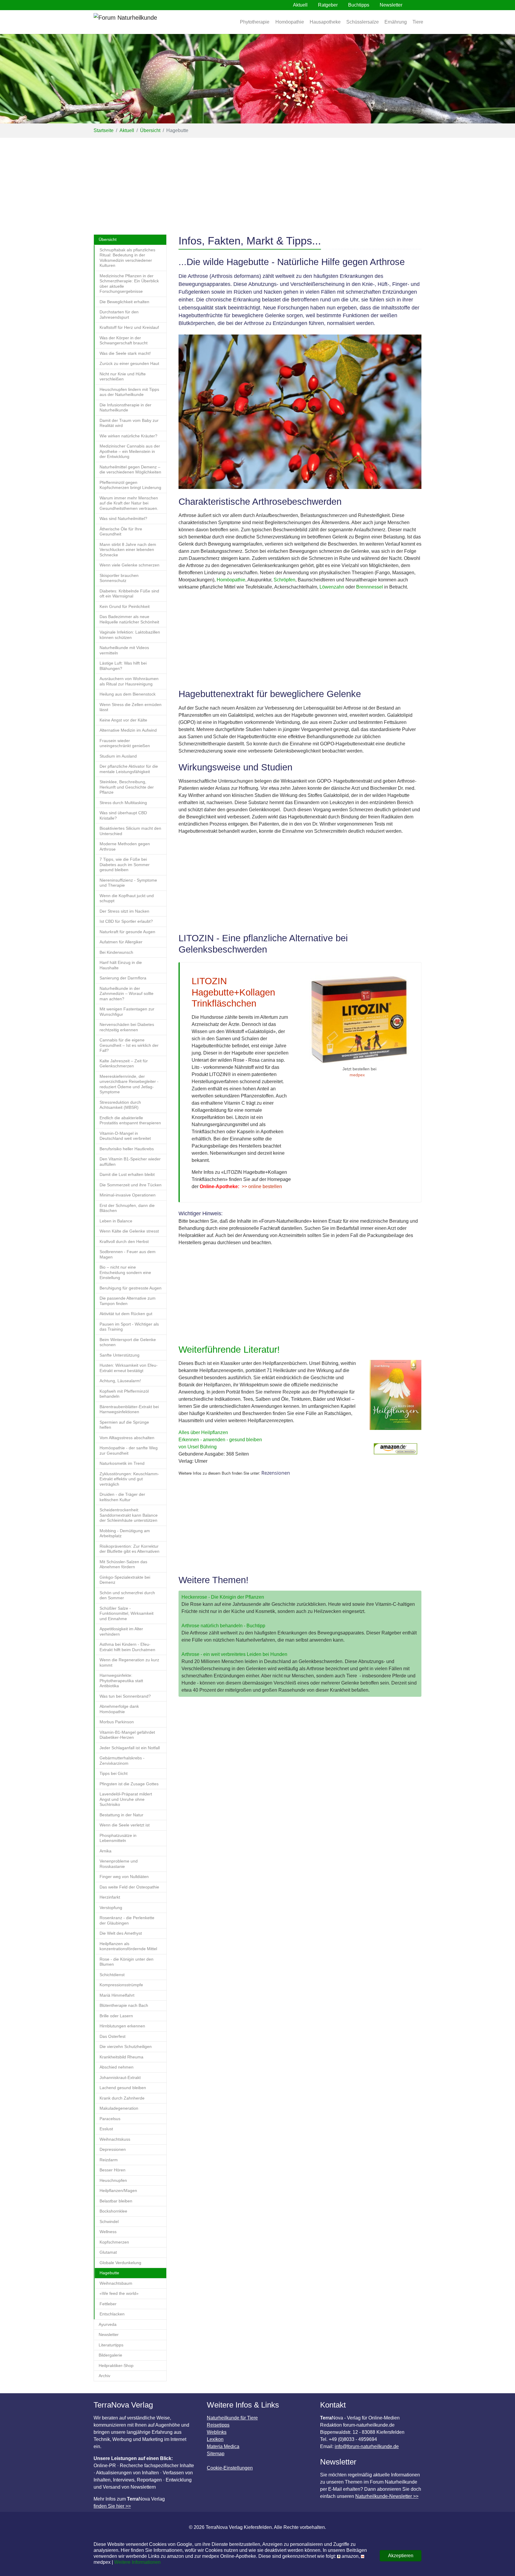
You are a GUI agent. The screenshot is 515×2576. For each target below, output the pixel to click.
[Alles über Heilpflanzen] (395, 1398)
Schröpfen (284, 580)
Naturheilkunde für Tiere (232, 2418)
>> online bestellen (262, 1186)
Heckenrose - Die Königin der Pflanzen (223, 1597)
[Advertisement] (257, 182)
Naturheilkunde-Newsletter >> (387, 2496)
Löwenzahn (332, 587)
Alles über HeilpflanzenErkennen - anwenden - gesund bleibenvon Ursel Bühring (220, 1440)
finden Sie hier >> (112, 2506)
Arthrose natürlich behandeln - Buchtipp (223, 1626)
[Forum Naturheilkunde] (143, 22)
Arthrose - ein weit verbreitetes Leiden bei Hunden (234, 1654)
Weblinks (217, 2432)
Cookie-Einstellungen (230, 2468)
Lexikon (215, 2439)
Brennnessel (370, 587)
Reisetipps (218, 2425)
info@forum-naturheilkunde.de (367, 2446)
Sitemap (216, 2454)
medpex (357, 1075)
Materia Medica (223, 2446)
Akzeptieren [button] (401, 2556)
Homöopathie (231, 580)
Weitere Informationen (137, 2562)
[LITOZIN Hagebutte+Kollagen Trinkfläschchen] (359, 1020)
